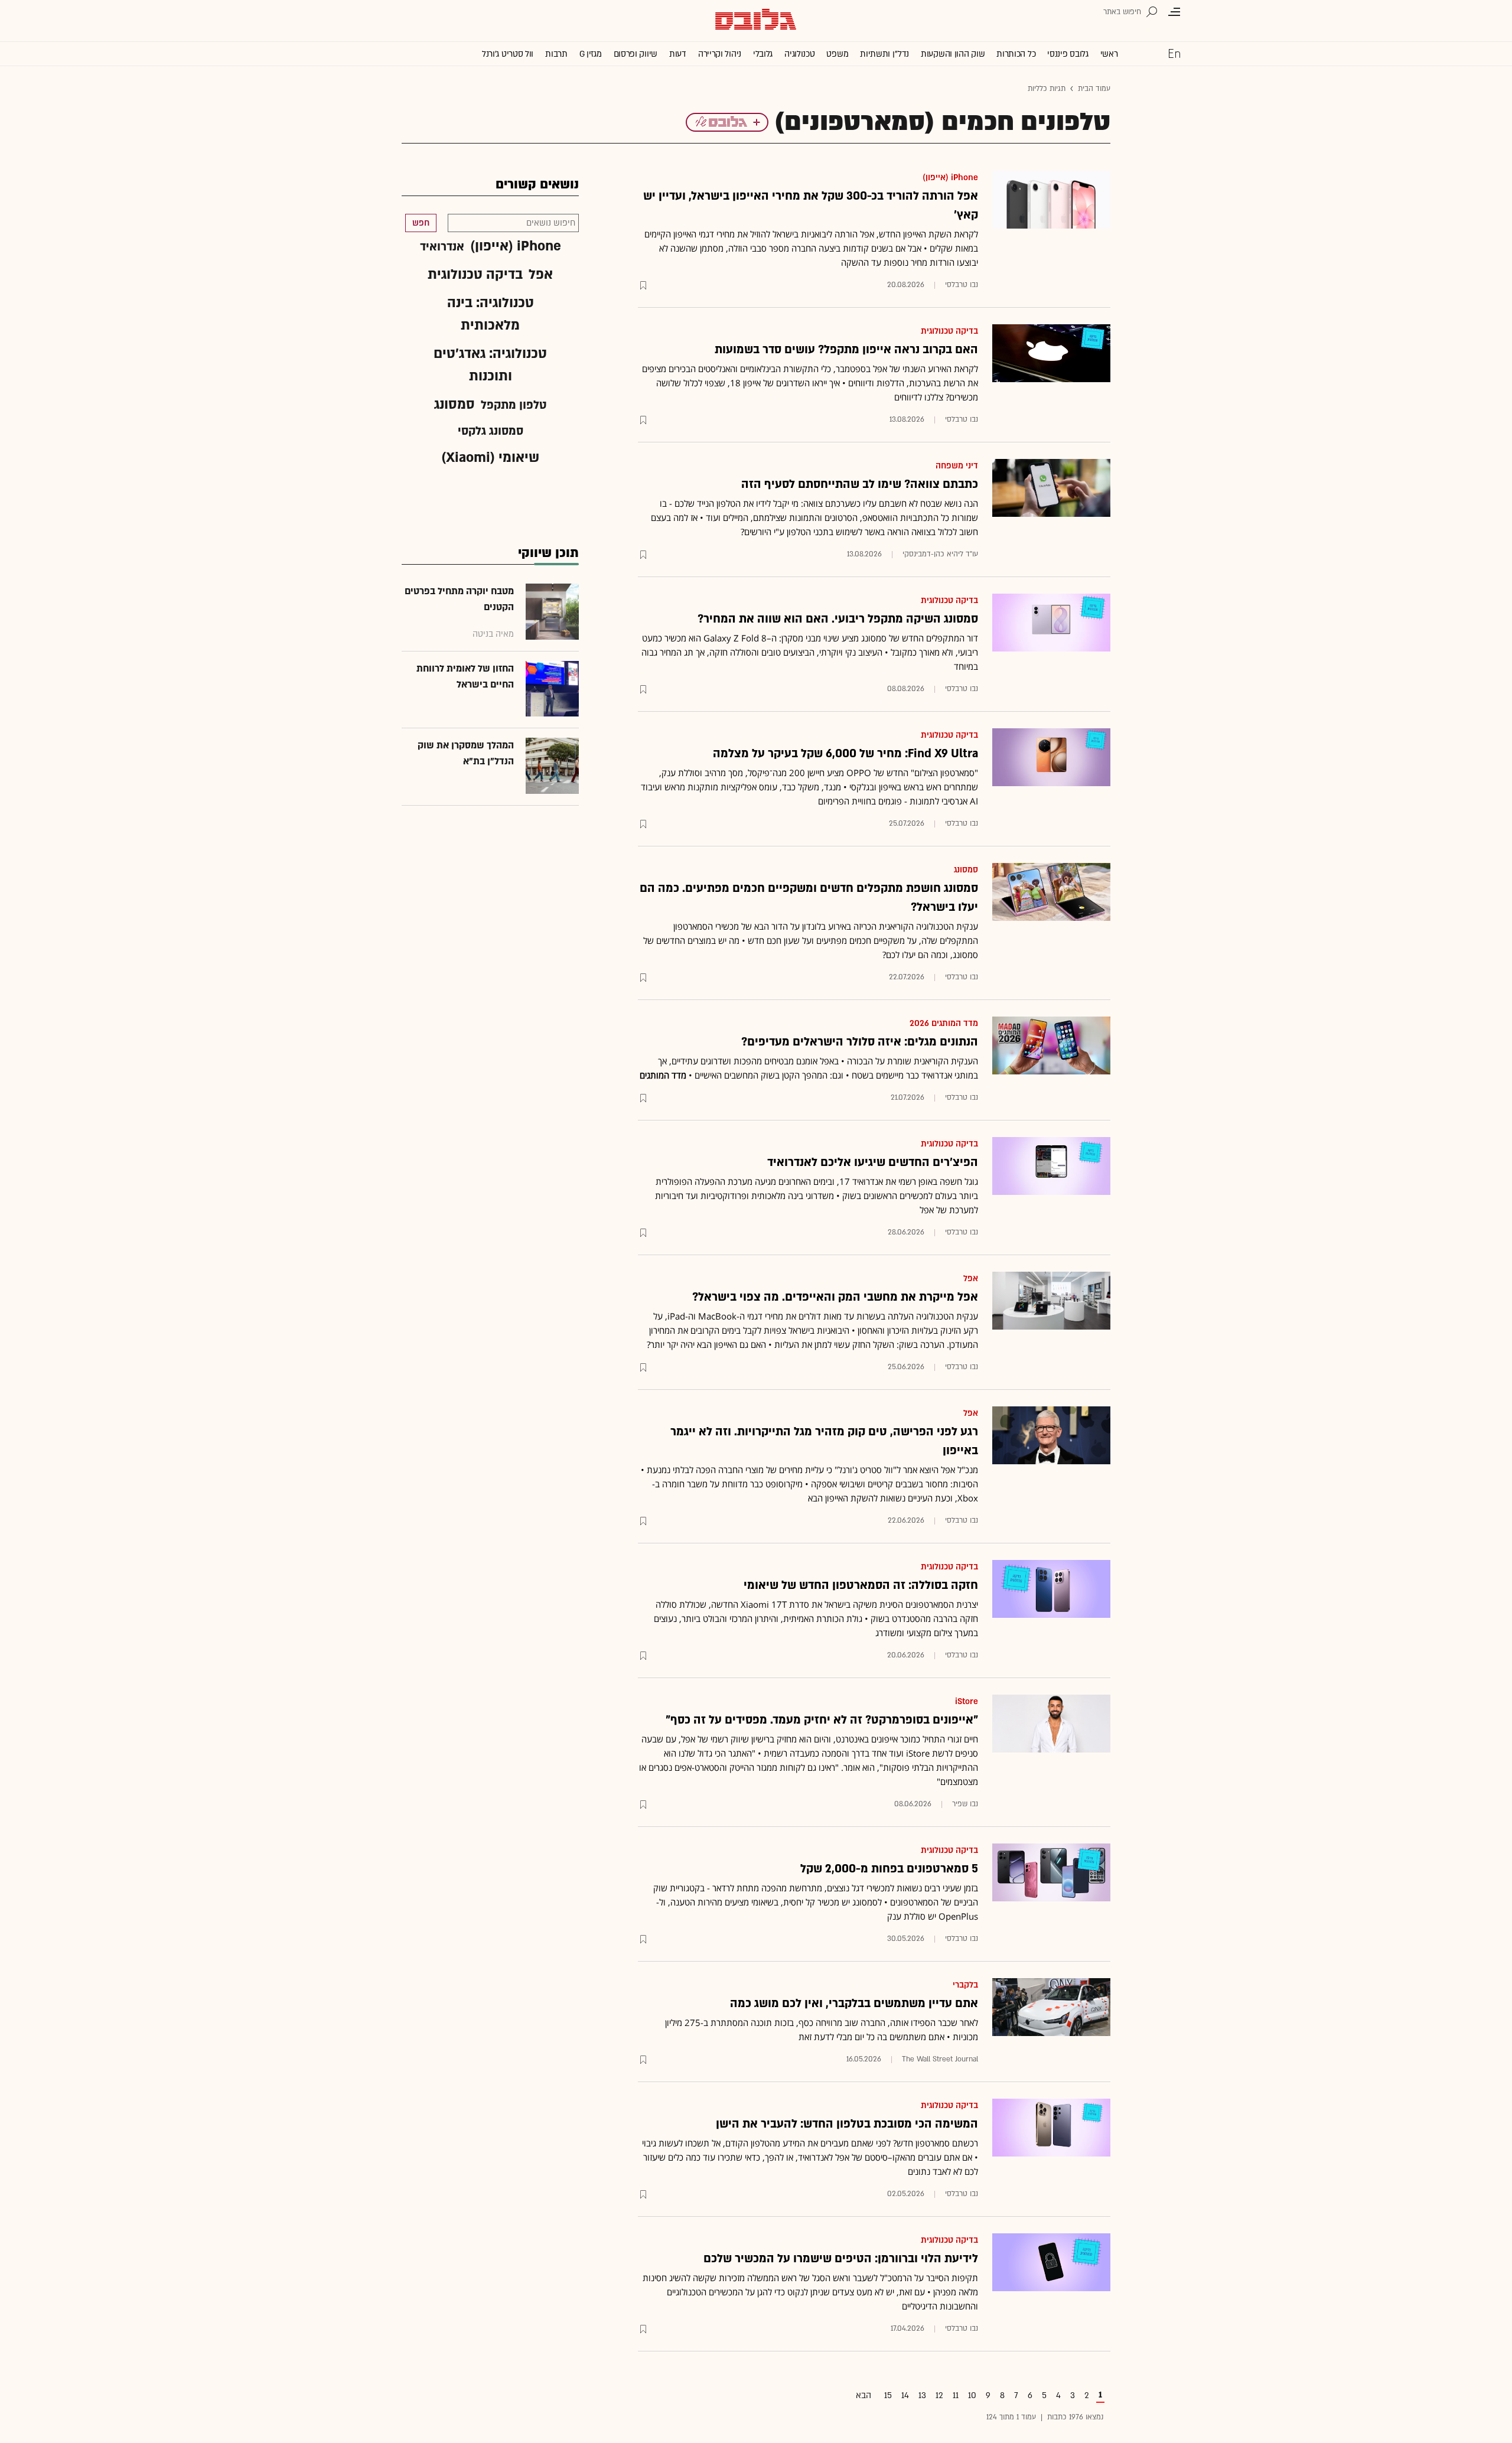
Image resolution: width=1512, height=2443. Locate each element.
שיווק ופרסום (636, 54)
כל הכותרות (1016, 54)
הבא (863, 2395)
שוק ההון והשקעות (953, 54)
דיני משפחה (957, 466)
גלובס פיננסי (1068, 54)
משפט (837, 54)
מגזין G (591, 54)
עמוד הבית (1094, 89)
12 (939, 2395)
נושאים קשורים (537, 185)
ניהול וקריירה (720, 54)
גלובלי (763, 54)
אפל (971, 1278)
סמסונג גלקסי (491, 431)
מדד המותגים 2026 (944, 1023)
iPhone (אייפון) (950, 177)
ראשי (1109, 54)
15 (888, 2395)
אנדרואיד (442, 247)
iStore (967, 1701)
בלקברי (965, 1985)
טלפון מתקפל (514, 405)
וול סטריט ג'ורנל (508, 54)
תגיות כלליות (1047, 89)
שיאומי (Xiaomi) (490, 457)
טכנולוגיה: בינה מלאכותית (491, 314)
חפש (421, 223)
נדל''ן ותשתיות (884, 54)
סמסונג (966, 870)
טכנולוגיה (799, 54)
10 (972, 2395)
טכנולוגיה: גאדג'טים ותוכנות (490, 365)
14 (905, 2395)
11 (956, 2395)
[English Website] (1174, 53)
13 (922, 2395)
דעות (678, 54)
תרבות (556, 54)
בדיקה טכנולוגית (949, 331)
